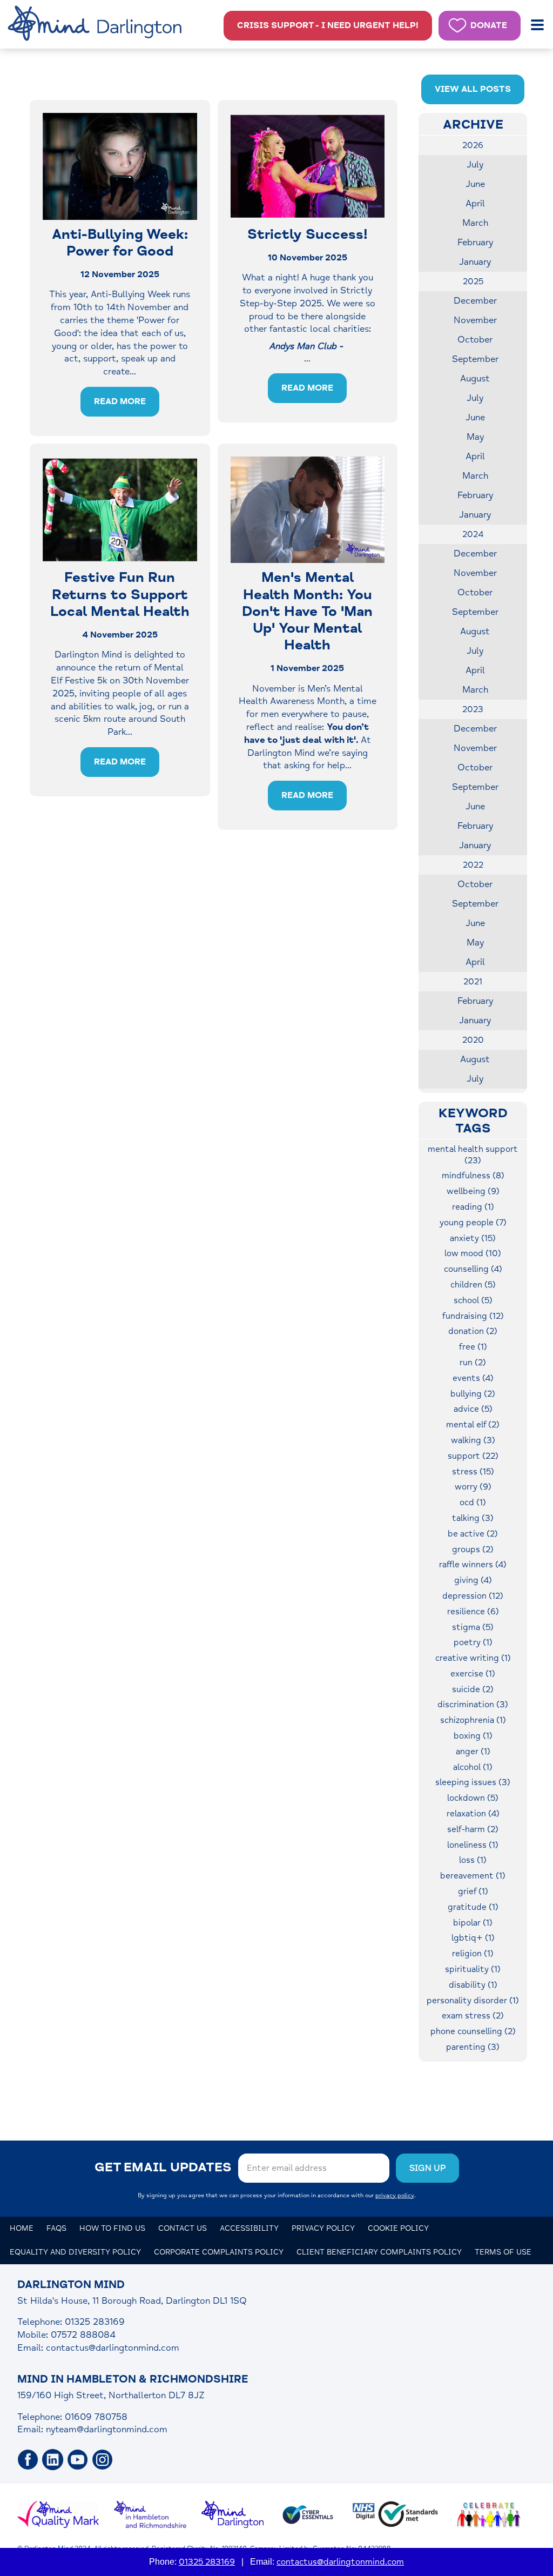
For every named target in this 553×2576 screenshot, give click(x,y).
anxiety (473, 1238)
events (473, 1378)
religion (473, 1954)
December (475, 301)
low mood (473, 1253)
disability (473, 1985)
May (475, 437)
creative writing (473, 1658)
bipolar (473, 1923)
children (473, 1285)
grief (473, 1891)
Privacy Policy (323, 2228)
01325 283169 (207, 2562)
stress (473, 1472)
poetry (473, 1642)
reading (473, 1207)
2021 (473, 982)
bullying (473, 1394)
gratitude (473, 1907)
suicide (473, 1689)
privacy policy (395, 2195)
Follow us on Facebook (28, 2460)
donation (473, 1331)
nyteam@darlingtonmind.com (107, 2429)
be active (473, 1534)
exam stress (473, 2016)
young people (473, 1223)
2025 (473, 281)
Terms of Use (503, 2252)
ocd (473, 1502)
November (475, 320)
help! (328, 25)
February (475, 242)
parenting (473, 2047)
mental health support (473, 1155)
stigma (473, 1627)
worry (473, 1487)
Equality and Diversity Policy (75, 2252)
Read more (120, 401)
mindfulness (473, 1176)
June (475, 184)
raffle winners (473, 1565)
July (475, 165)
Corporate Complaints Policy (219, 2252)
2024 (473, 534)
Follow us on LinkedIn (53, 2460)
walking (473, 1440)
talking (473, 1518)
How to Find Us (112, 2228)
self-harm (473, 1829)
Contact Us (183, 2228)
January (475, 262)
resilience (473, 1612)
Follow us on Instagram (103, 2460)
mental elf (473, 1425)
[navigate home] (97, 24)
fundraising (473, 1316)
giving (473, 1580)
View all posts (473, 89)
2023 (473, 709)
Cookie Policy (398, 2228)
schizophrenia (473, 1720)
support (473, 1456)
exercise (473, 1674)
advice (473, 1409)
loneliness (473, 1845)
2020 (473, 1040)
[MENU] (538, 25)
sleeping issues (473, 1782)
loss (473, 1860)
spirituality (473, 1969)
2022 (473, 865)
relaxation (473, 1814)
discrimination (473, 1705)
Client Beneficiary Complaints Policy (379, 2252)
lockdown (473, 1798)
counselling (473, 1269)
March (475, 223)
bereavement (473, 1876)
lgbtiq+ (473, 1938)
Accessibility (249, 2228)
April (475, 203)
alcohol (473, 1767)
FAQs (56, 2228)
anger (473, 1752)
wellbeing (473, 1191)
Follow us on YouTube (78, 2460)
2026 (473, 145)
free (473, 1347)
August (475, 378)
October (475, 340)
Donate (489, 25)
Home (22, 2228)
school (473, 1300)
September (475, 359)
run (473, 1363)
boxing (473, 1736)
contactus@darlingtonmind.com (113, 2348)
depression (473, 1596)
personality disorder (473, 2001)
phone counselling (473, 2031)
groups (473, 1549)
